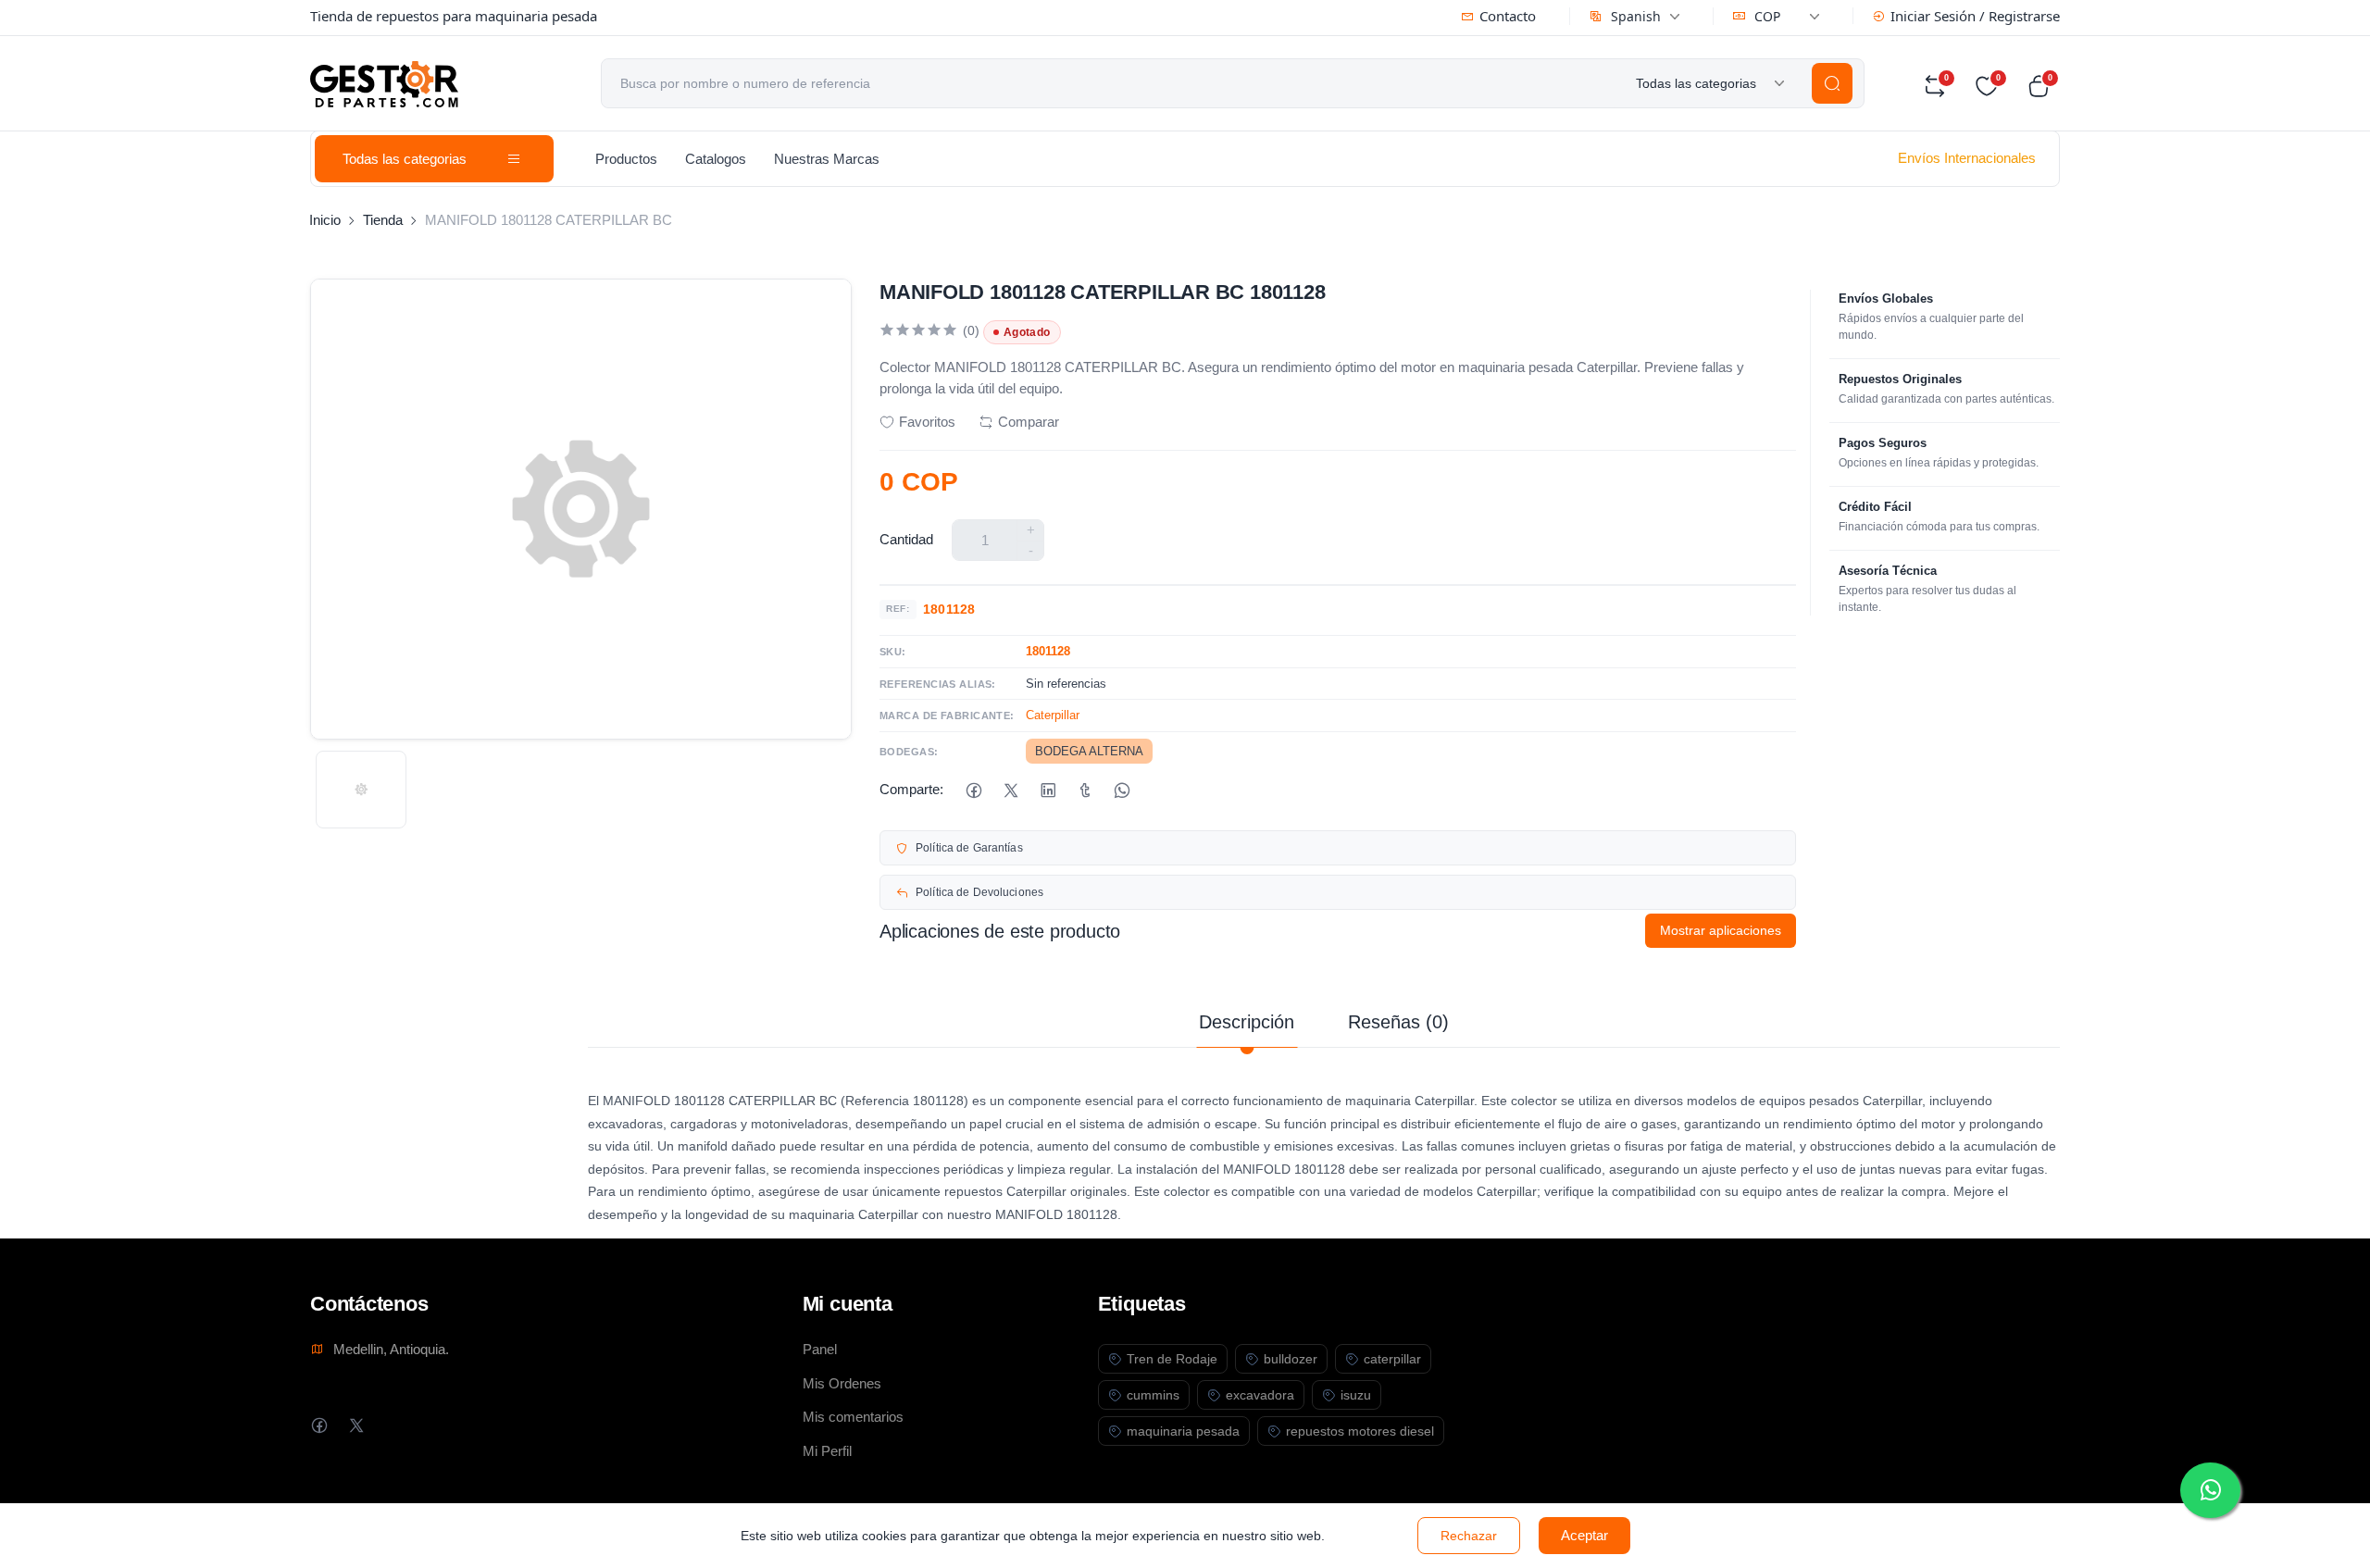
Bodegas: (909, 752)
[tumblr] (1085, 790)
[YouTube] (430, 1425)
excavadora (1260, 1395)
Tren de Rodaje (1172, 1359)
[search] (1832, 83)
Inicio (325, 220)
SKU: (893, 652)
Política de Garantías (969, 848)
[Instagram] (393, 1425)
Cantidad (906, 539)
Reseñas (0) (1398, 1022)
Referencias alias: (938, 684)
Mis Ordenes (842, 1383)
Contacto (1508, 16)
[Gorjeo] (1010, 790)
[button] (2043, 86)
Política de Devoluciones (979, 892)
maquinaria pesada (1183, 1431)
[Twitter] (356, 1425)
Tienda (383, 220)
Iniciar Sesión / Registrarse (1975, 16)
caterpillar (1392, 1359)
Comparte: (911, 789)
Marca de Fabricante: (947, 716)
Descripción (1247, 1022)
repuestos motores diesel (1360, 1431)
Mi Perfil (827, 1451)
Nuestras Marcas (827, 159)
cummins (1153, 1395)
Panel (820, 1349)
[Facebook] (973, 790)
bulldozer (1291, 1359)
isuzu (1356, 1395)
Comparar (1029, 422)
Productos (626, 159)
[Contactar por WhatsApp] (2210, 1490)
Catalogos (716, 159)
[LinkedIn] (1048, 790)
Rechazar (1469, 1536)
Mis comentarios (853, 1417)
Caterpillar (1053, 715)
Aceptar (1584, 1535)
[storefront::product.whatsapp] (1122, 790)
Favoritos (927, 422)
